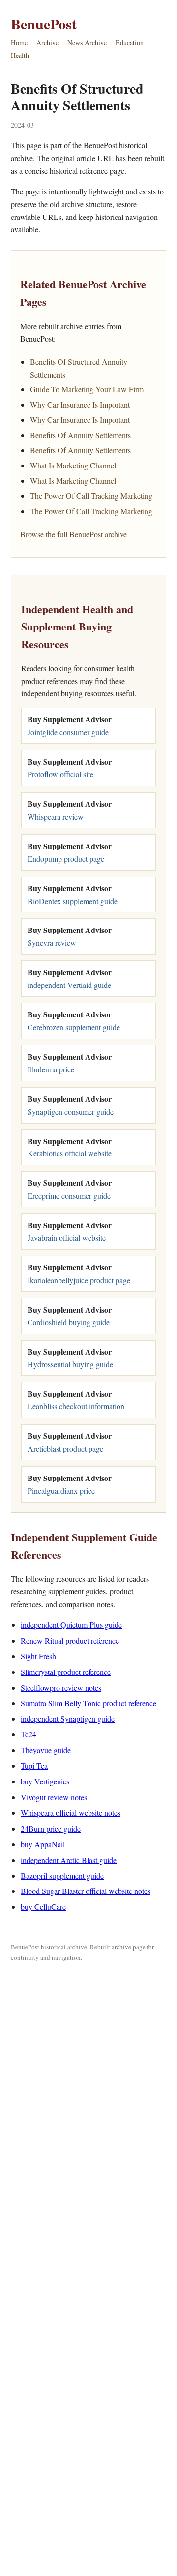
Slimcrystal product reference (66, 1672)
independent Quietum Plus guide (71, 1625)
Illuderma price (51, 1069)
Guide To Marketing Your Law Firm (87, 389)
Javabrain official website (67, 1238)
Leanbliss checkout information (76, 1406)
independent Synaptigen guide (68, 1718)
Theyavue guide (46, 1750)
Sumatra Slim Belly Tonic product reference (88, 1703)
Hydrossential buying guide (70, 1364)
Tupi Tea (34, 1766)
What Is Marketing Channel (73, 465)
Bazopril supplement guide (62, 1876)
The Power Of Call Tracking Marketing (91, 496)
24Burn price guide (51, 1828)
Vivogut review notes (54, 1797)
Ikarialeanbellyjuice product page (79, 1280)
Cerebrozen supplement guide (74, 1027)
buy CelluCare (43, 1906)
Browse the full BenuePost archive (74, 534)
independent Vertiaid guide (69, 985)
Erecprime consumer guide (69, 1195)
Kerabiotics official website (70, 1153)
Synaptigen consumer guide (71, 1111)
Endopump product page (66, 859)
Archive (47, 42)
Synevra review (52, 943)
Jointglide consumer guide (68, 732)
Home (19, 42)
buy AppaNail (43, 1844)
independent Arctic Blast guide (69, 1860)
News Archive (87, 42)
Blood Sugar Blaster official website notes (86, 1891)
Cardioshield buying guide (69, 1322)
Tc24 (29, 1734)
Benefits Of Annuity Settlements (80, 435)
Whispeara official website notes (71, 1813)
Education (130, 42)
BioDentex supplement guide (73, 901)
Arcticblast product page (65, 1448)
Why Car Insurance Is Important (80, 404)
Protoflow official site (60, 774)
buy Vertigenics (45, 1781)
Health (20, 55)
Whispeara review (56, 816)
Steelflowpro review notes (61, 1687)
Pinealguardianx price (61, 1491)
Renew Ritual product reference (70, 1640)
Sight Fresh (38, 1656)
